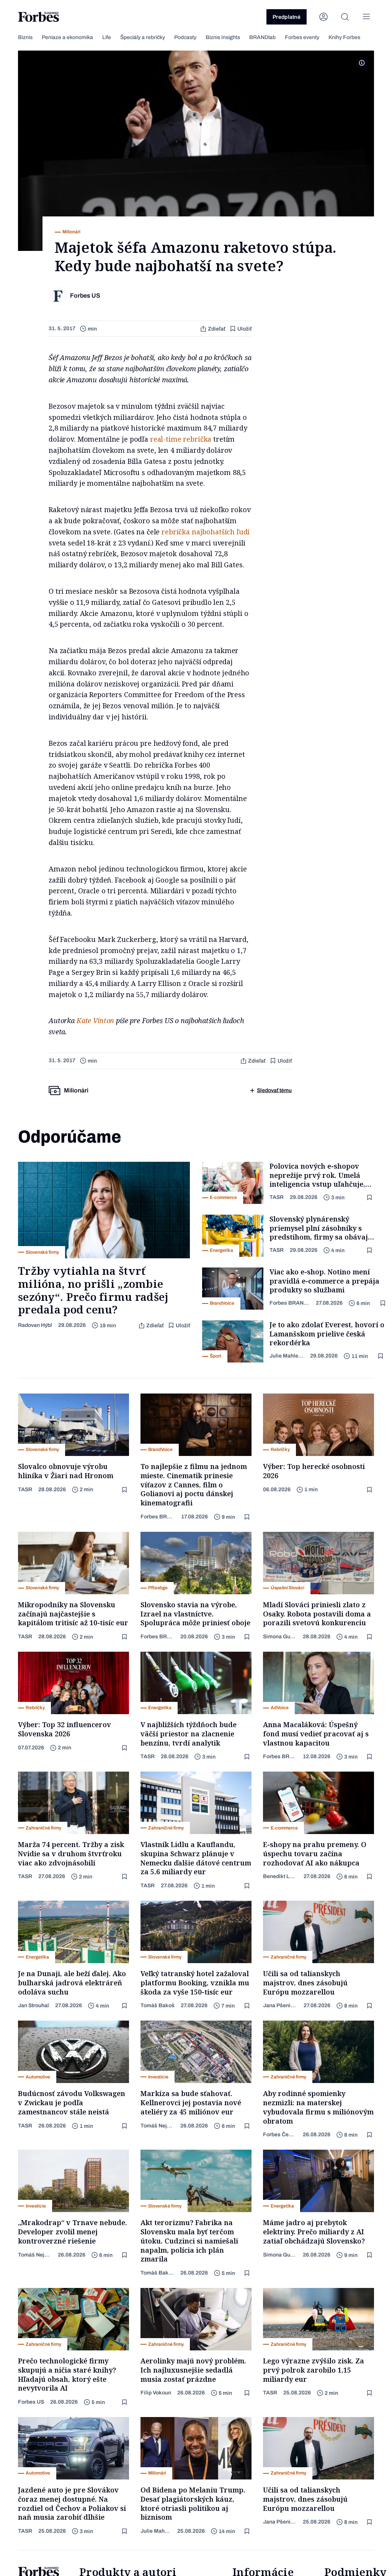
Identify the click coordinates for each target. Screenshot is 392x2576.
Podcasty (185, 37)
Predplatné (287, 17)
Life (107, 37)
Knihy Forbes (344, 37)
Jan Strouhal (33, 2005)
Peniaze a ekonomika (67, 37)
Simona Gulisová (280, 1637)
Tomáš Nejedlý (157, 2126)
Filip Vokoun (156, 2393)
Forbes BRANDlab (290, 1303)
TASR (277, 1197)
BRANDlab (262, 37)
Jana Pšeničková (280, 2005)
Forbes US (31, 2402)
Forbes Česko (280, 2135)
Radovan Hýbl (35, 1325)
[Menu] (366, 17)
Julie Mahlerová (287, 1356)
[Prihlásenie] (323, 17)
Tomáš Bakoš (158, 2005)
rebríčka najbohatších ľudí (206, 532)
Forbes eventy (302, 37)
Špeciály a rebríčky (143, 37)
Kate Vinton (95, 1020)
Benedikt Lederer (280, 1876)
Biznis (25, 37)
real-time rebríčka (181, 439)
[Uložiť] (370, 1198)
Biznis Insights (223, 37)
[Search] (345, 17)
